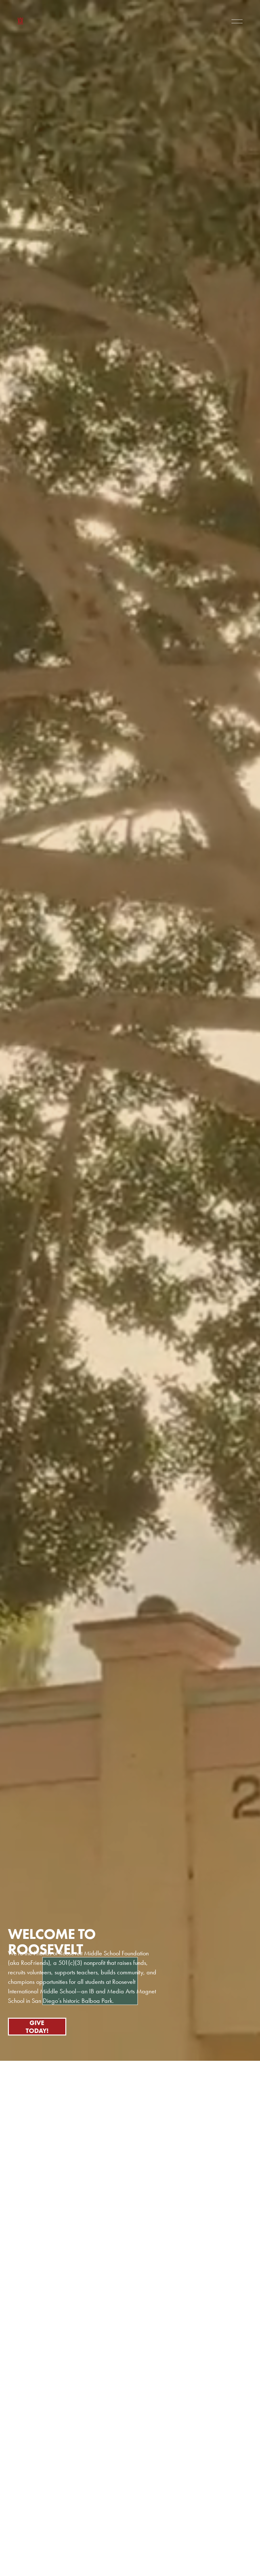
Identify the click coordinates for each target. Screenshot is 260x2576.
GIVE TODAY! (37, 2027)
